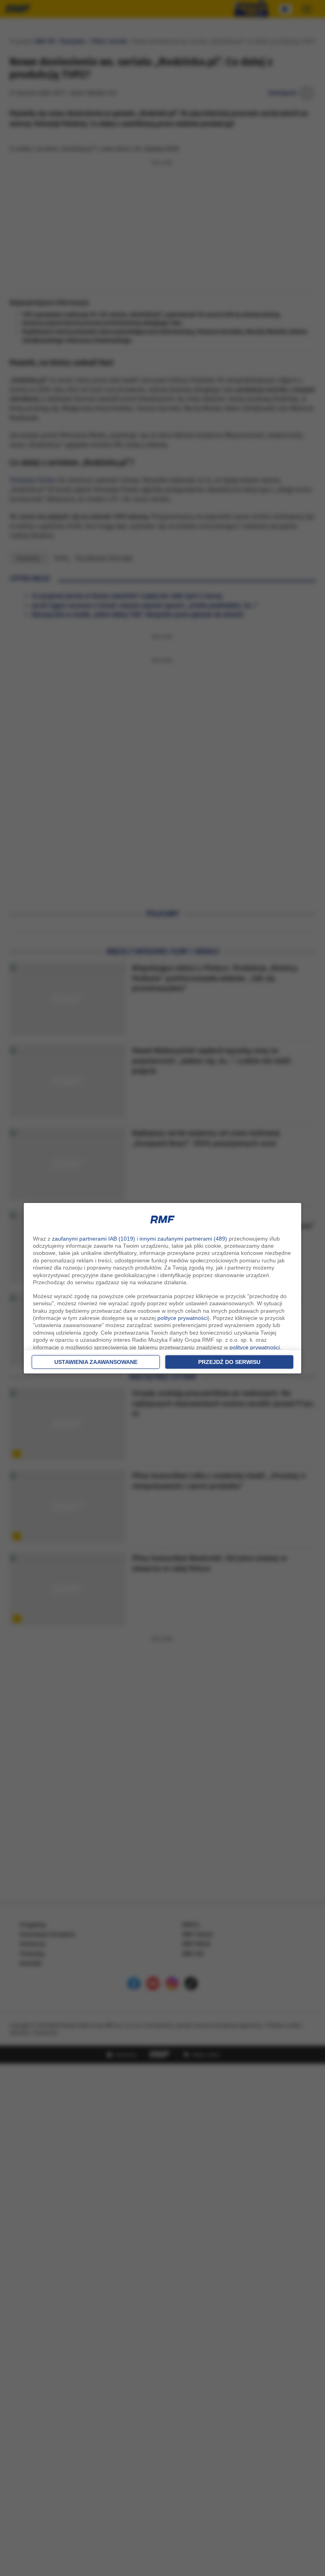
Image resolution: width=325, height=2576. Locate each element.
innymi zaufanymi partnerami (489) (183, 1239)
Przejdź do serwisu (229, 1362)
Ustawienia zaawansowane (96, 1362)
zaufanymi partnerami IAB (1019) (94, 1239)
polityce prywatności (183, 1318)
